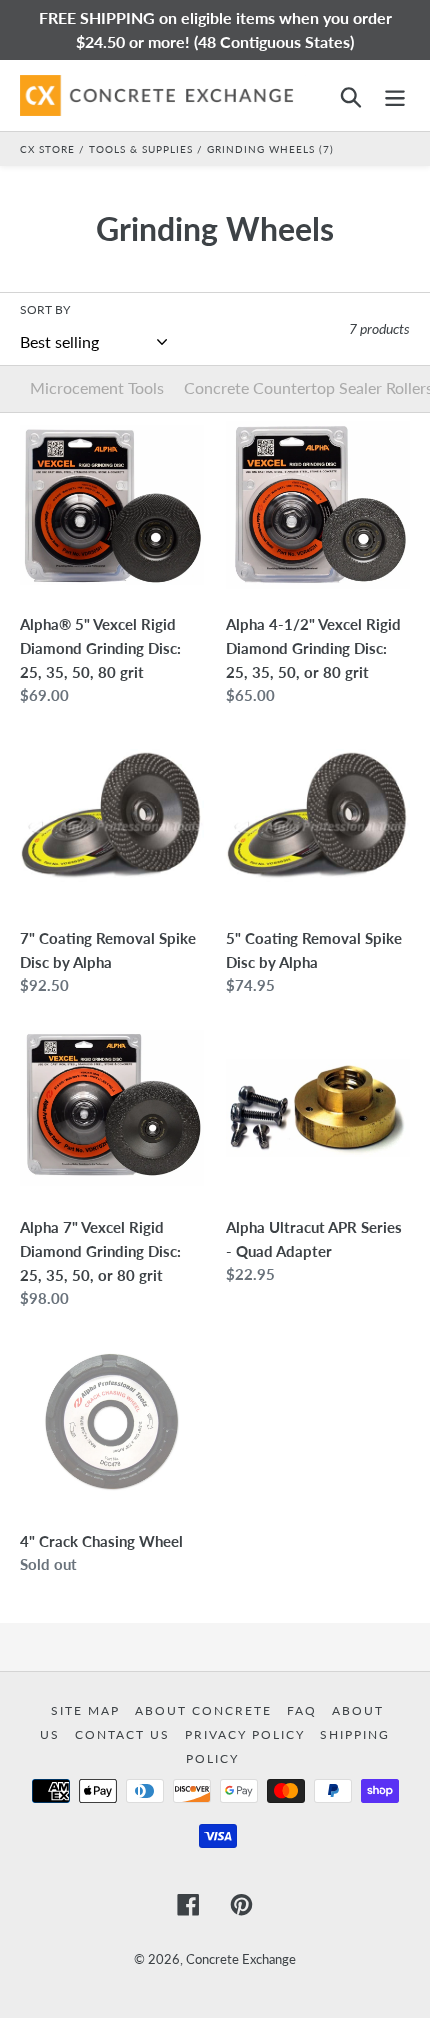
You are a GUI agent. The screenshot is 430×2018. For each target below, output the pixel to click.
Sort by (45, 309)
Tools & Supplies (141, 149)
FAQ (304, 1710)
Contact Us (125, 1734)
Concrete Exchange (241, 1959)
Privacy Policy (247, 1734)
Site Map (88, 1710)
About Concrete (206, 1710)
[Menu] (395, 95)
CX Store (47, 149)
